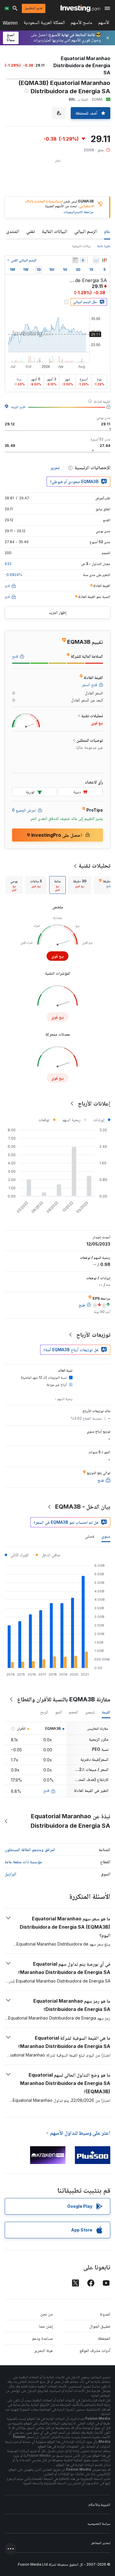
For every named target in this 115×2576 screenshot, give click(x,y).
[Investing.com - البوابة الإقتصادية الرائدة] (80, 8)
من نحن (47, 2314)
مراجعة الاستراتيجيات (78, 212)
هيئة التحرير (43, 2350)
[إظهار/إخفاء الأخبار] (75, 260)
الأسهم (104, 24)
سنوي (106, 1536)
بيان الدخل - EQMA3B (83, 1507)
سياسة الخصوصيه (99, 2523)
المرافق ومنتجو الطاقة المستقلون (30, 1849)
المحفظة (104, 2338)
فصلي (90, 1536)
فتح (46, 1790)
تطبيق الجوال (100, 2326)
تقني (31, 231)
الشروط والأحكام (99, 2505)
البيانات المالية (55, 231)
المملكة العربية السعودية (44, 24)
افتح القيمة (18, 407)
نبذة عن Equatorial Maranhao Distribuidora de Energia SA (70, 1821)
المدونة (105, 2314)
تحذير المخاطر (101, 2543)
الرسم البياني (86, 231)
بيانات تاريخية (81, 246)
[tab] (80, 885)
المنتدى (13, 231)
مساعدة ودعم (42, 2338)
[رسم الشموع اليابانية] (104, 260)
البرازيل (10, 1874)
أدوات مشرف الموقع (95, 2350)
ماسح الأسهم (82, 24)
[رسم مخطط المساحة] (96, 260)
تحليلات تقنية (95, 865)
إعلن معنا (46, 2326)
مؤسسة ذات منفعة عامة (23, 1862)
